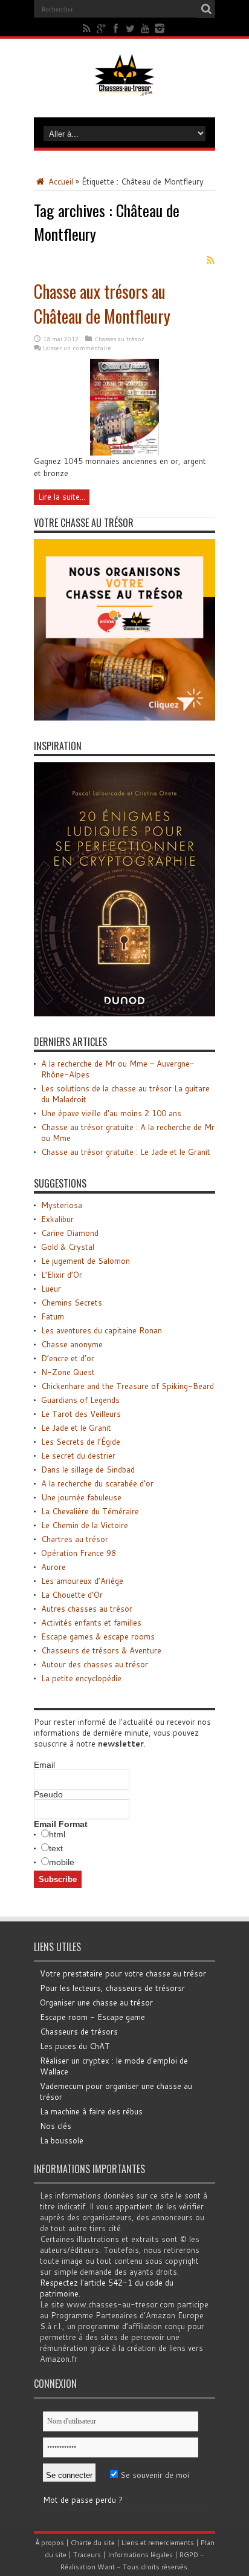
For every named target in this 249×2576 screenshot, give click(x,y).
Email (44, 1765)
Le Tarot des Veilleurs (81, 1414)
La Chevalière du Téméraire (90, 1511)
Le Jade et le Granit (76, 1428)
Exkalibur (57, 1219)
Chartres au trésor (75, 1539)
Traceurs (87, 2555)
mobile (62, 1862)
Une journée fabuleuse (81, 1497)
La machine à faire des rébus (91, 2111)
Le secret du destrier (78, 1456)
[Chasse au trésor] (124, 87)
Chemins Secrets (72, 1303)
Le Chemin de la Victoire (85, 1525)
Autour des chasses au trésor (95, 1664)
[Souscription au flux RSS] (210, 260)
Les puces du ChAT (75, 2046)
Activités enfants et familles (91, 1623)
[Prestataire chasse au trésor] (124, 718)
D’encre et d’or (68, 1358)
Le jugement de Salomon (86, 1261)
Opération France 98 (79, 1553)
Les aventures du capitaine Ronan (102, 1330)
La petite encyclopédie (81, 1678)
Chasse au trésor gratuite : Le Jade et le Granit (126, 1152)
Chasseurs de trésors (79, 2032)
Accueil (60, 181)
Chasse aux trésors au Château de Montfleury (102, 304)
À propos (50, 2543)
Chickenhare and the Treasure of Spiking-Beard (128, 1386)
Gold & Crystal (68, 1247)
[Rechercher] (206, 9)
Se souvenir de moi (154, 2475)
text (56, 1848)
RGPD (189, 2555)
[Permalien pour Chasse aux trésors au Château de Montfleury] (124, 453)
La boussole (62, 2140)
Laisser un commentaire (77, 348)
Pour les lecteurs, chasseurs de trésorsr (112, 1988)
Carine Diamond (70, 1233)
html (57, 1834)
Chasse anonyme (72, 1344)
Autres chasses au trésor (87, 1609)
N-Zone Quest (68, 1372)
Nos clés (56, 2126)
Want (106, 2567)
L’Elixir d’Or (62, 1275)
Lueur (51, 1289)
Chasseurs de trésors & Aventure (101, 1650)
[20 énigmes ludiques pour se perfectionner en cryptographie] (124, 1013)
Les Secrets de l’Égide (81, 1442)
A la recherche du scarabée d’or (97, 1483)
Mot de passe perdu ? (83, 2500)
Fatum (53, 1316)
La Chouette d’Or (72, 1595)
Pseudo (48, 1794)
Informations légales (140, 2555)
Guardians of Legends (80, 1400)
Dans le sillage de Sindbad (88, 1469)
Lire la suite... (62, 497)
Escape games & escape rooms (98, 1636)
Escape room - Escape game (92, 2017)
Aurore (53, 1567)
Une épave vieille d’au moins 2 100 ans (111, 1113)
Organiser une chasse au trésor (96, 2002)
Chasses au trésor (119, 339)
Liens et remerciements (158, 2543)
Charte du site (93, 2543)
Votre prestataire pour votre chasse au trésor (123, 1973)
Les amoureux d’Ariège (82, 1581)
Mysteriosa (62, 1205)
